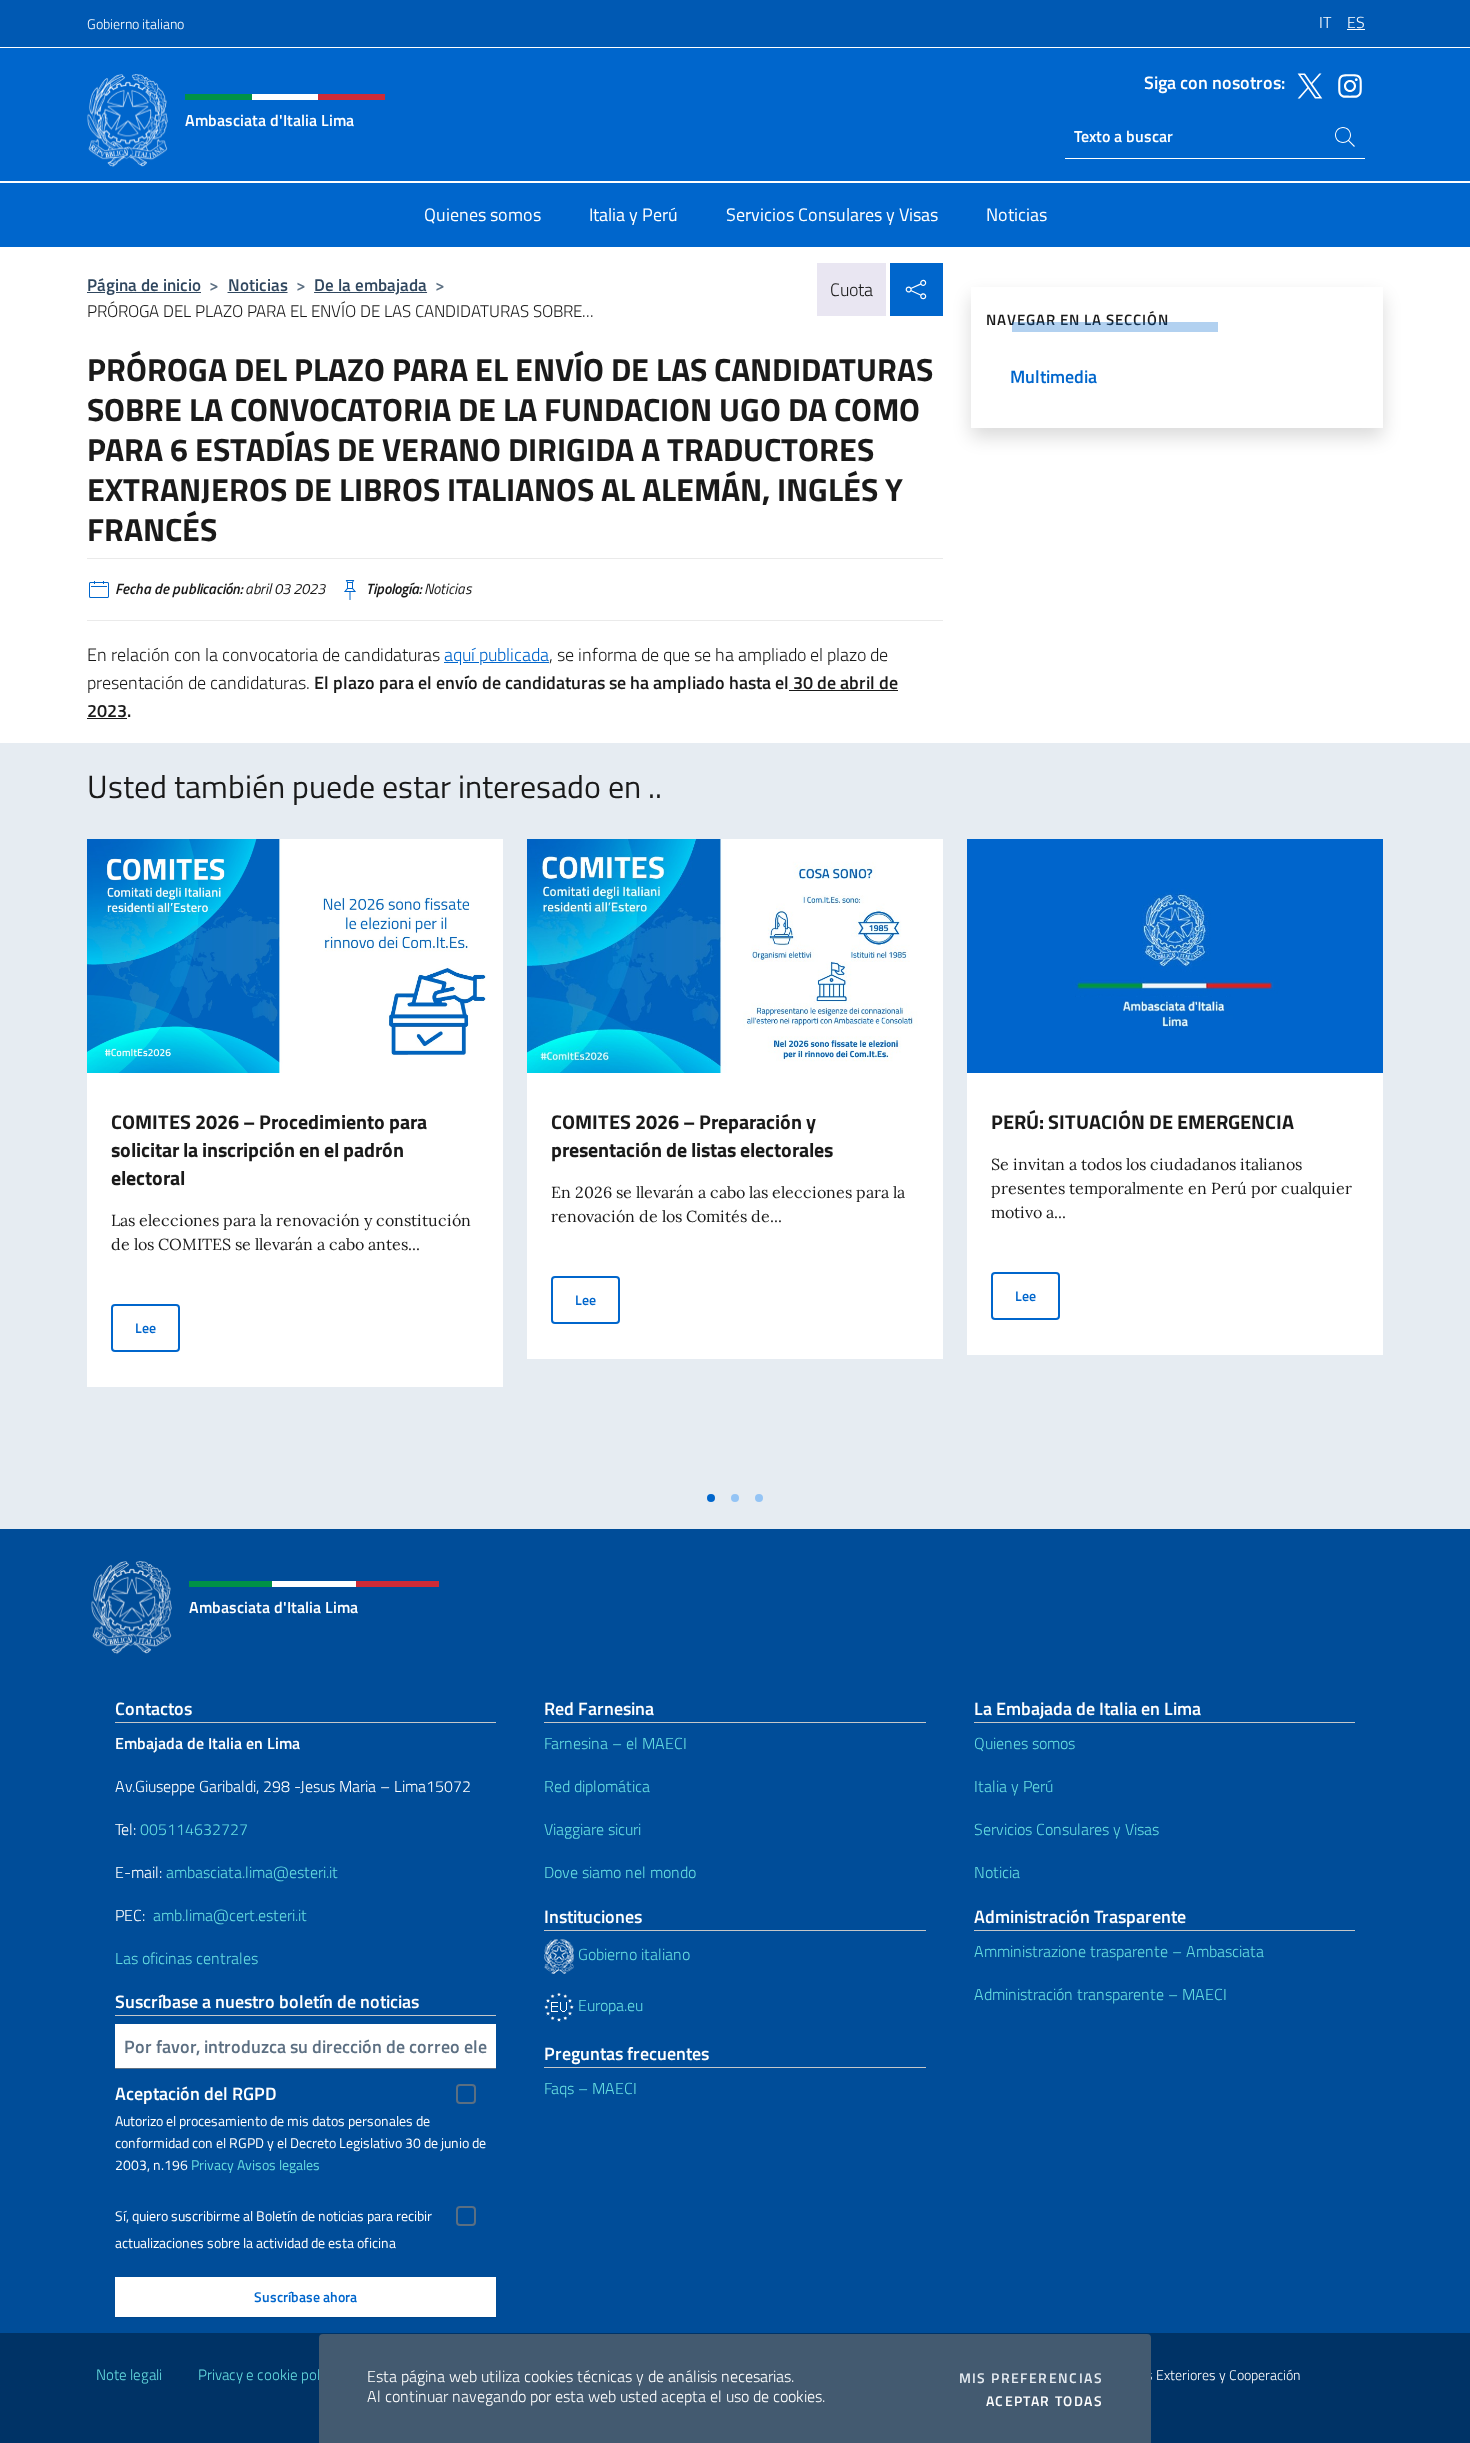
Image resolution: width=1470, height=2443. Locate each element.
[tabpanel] (295, 1159)
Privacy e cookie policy (267, 2374)
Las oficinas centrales (186, 1958)
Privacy (212, 2164)
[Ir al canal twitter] (1305, 84)
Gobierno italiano (135, 23)
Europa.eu (608, 2005)
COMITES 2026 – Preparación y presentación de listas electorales (692, 1135)
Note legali (129, 2374)
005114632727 (194, 1829)
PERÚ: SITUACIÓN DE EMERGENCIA (1142, 1121)
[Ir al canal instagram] (1345, 84)
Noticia (997, 1872)
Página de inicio (144, 284)
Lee (157, 1327)
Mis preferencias (1031, 2378)
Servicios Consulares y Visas (1066, 1829)
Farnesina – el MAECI (615, 1743)
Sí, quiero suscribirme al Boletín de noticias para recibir (273, 2216)
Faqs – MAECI (590, 2088)
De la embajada (370, 284)
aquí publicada (496, 654)
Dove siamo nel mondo (620, 1872)
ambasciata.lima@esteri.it (252, 1872)
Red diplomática (597, 1786)
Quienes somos (1024, 1743)
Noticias (258, 284)
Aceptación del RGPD (196, 2093)
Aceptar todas (1044, 2401)
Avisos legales (278, 2164)
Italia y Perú (1013, 1786)
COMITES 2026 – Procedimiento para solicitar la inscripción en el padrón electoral (269, 1149)
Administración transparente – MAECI (1100, 1994)
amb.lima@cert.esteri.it (230, 1915)
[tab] (711, 1498)
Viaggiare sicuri (592, 1829)
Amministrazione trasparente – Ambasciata (1119, 1951)
